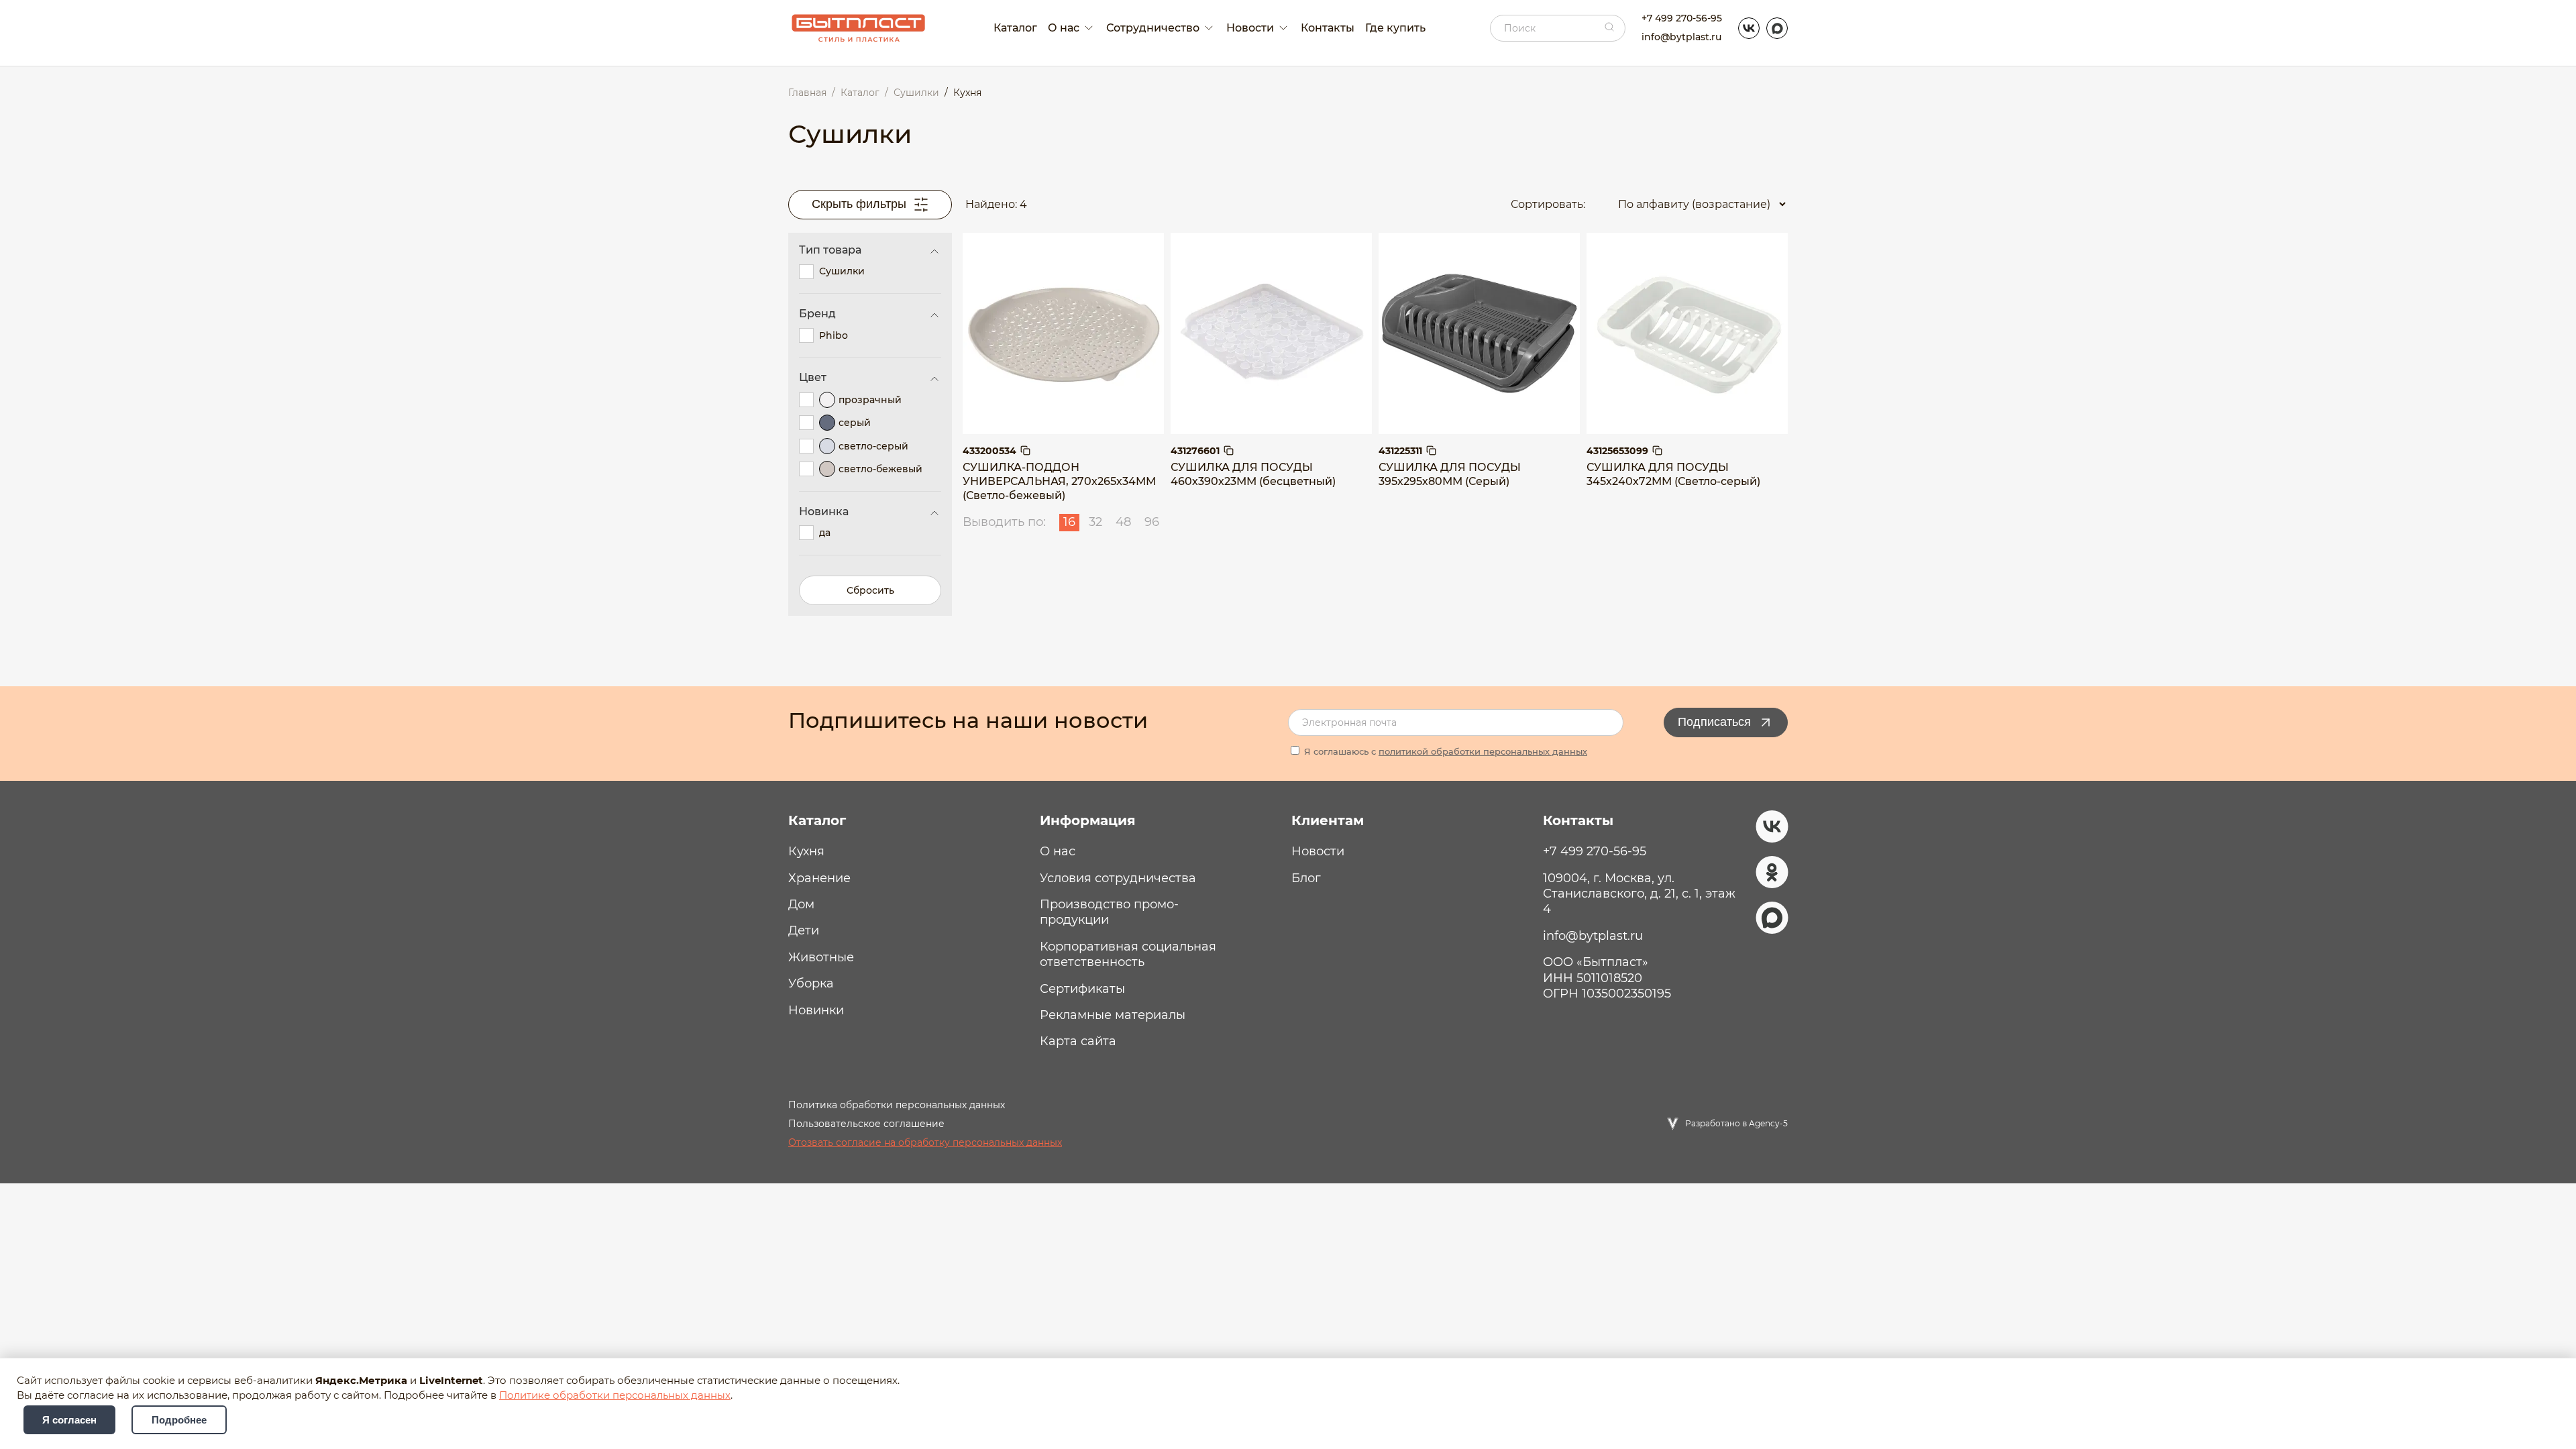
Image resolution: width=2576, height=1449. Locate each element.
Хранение (819, 878)
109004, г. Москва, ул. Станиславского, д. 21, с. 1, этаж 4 (1639, 894)
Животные (821, 957)
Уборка (811, 983)
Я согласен (69, 1420)
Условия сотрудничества (1118, 878)
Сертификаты (1082, 989)
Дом (801, 904)
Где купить (1395, 28)
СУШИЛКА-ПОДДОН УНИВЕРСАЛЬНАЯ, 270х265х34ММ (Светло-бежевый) (1059, 481)
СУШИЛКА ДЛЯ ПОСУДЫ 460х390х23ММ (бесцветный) (1253, 474)
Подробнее (179, 1420)
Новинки (816, 1010)
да (825, 533)
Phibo (834, 335)
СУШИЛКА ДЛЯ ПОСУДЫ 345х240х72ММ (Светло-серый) (1673, 474)
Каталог (1015, 28)
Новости (1318, 851)
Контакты (1328, 28)
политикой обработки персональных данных (1483, 751)
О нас (1058, 851)
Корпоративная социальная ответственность (1128, 954)
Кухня (806, 851)
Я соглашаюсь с (1444, 751)
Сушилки (842, 271)
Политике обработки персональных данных (615, 1395)
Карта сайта (1078, 1041)
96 (1152, 522)
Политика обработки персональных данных (897, 1105)
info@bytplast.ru (1681, 37)
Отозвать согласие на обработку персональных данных (925, 1142)
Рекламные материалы (1113, 1015)
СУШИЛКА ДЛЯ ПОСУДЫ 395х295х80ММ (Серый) (1450, 474)
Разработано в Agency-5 (1736, 1123)
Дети (804, 930)
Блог (1306, 878)
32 (1095, 522)
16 (1069, 522)
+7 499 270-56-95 (1682, 18)
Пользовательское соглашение (866, 1124)
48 (1123, 522)
